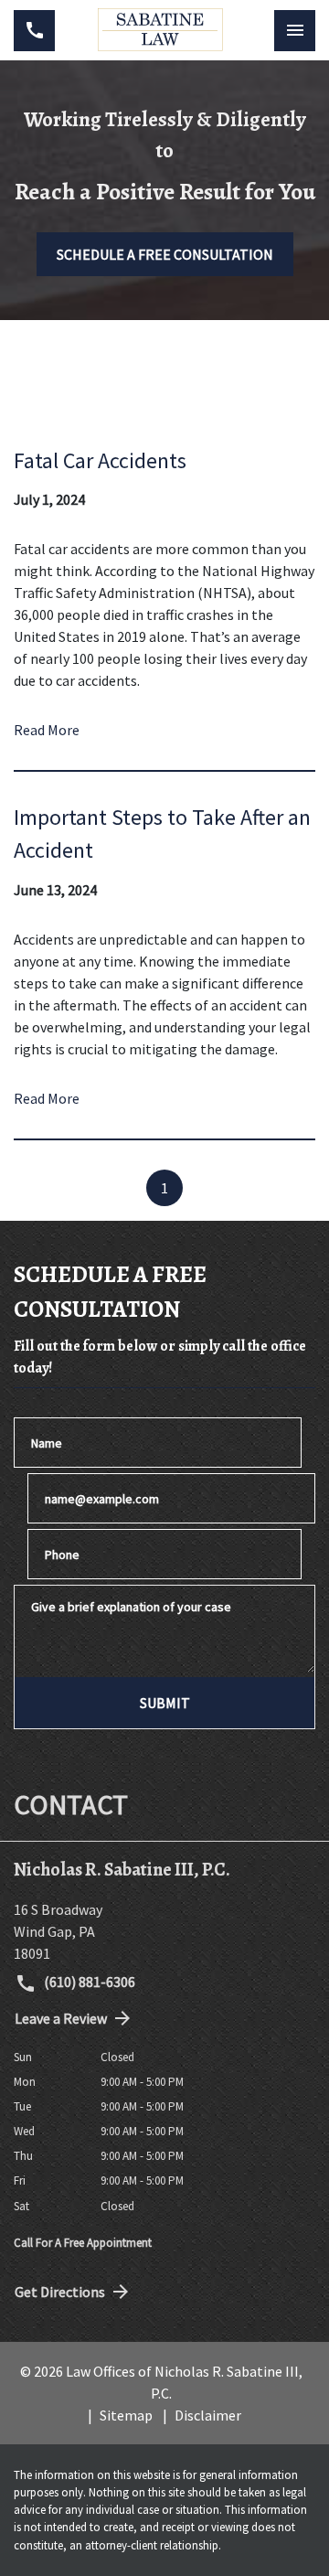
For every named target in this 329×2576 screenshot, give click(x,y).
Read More (47, 730)
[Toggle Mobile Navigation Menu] (295, 31)
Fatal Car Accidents (100, 460)
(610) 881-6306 (88, 1982)
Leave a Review (61, 2018)
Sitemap (126, 2415)
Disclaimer (208, 2415)
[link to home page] (164, 30)
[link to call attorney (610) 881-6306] (34, 31)
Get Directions (60, 2292)
